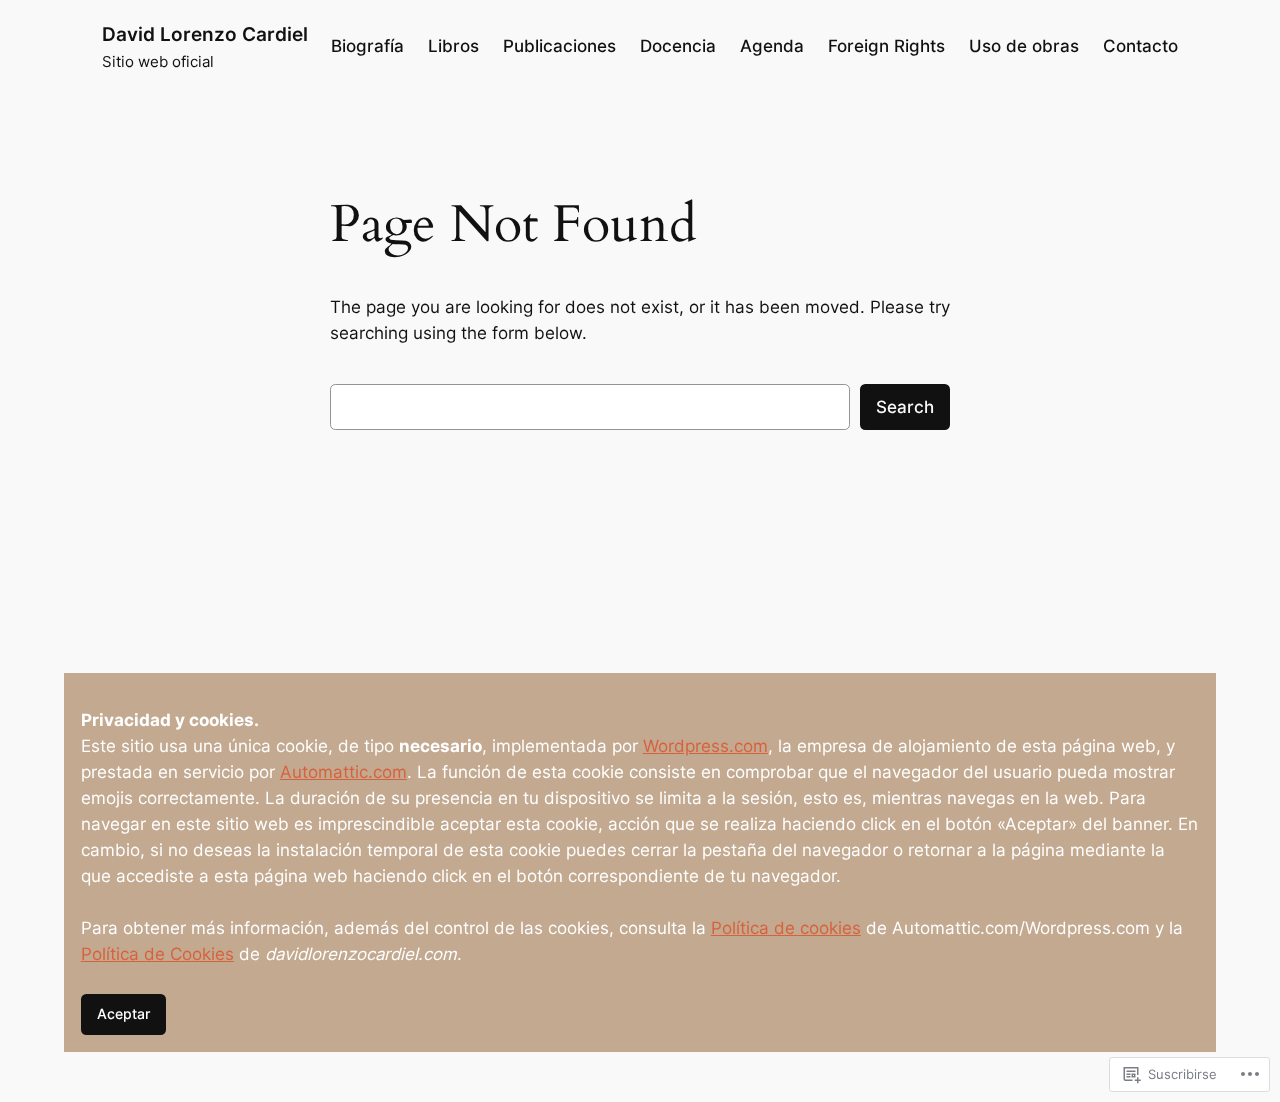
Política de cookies (786, 928)
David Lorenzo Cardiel (205, 34)
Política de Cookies (157, 954)
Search (905, 407)
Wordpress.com (705, 746)
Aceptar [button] (123, 1013)
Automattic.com (343, 772)
